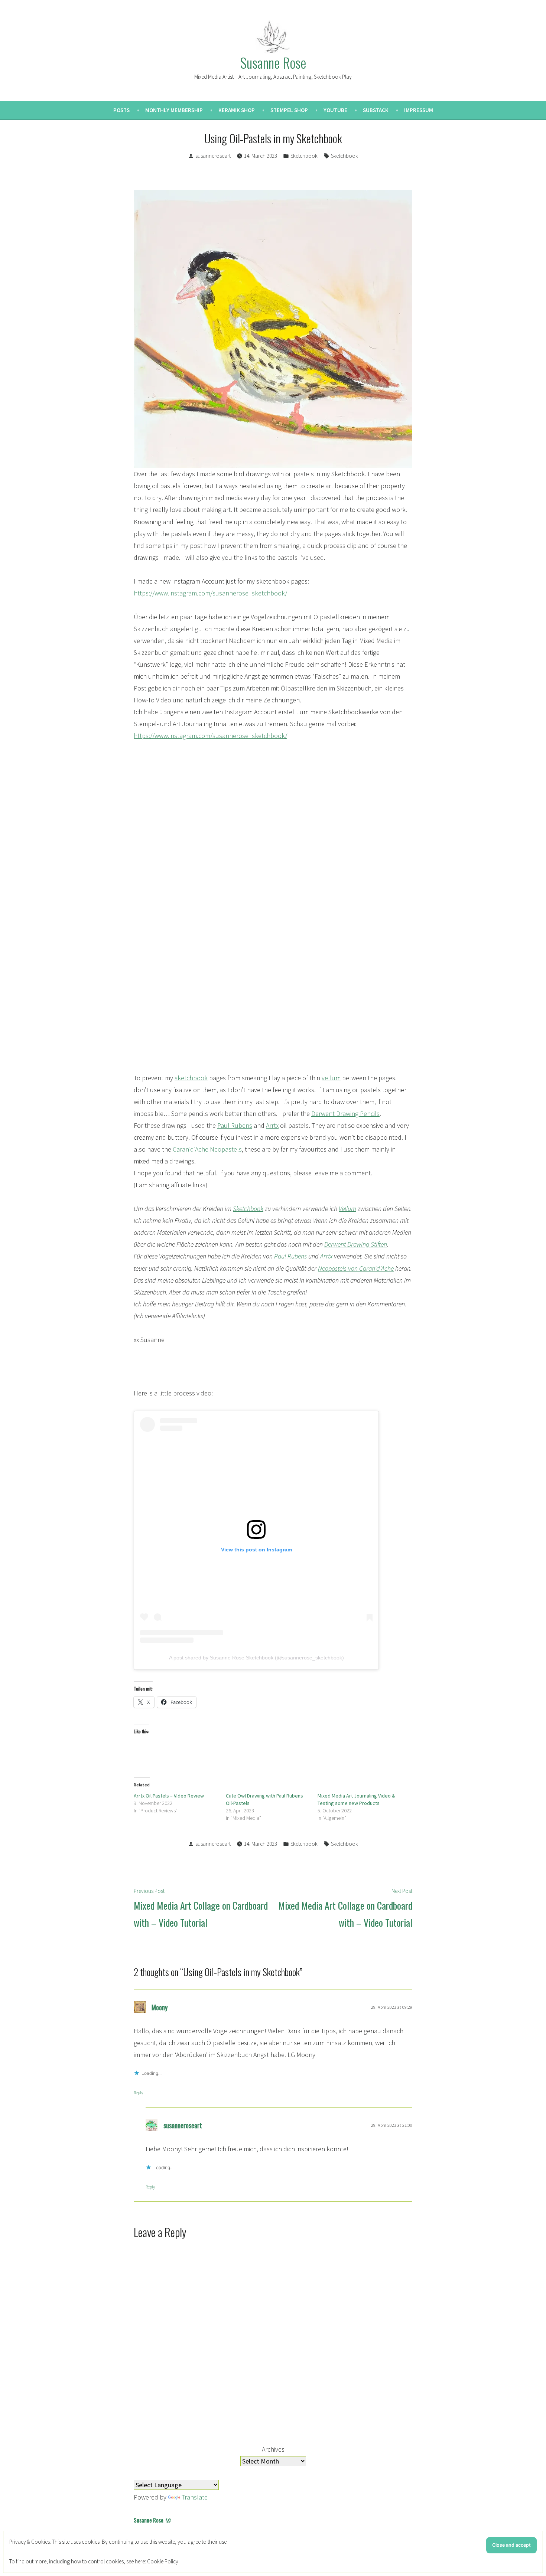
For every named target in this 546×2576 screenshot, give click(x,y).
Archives (273, 2449)
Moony (160, 2007)
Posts (121, 110)
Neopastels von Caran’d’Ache (356, 1268)
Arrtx (272, 1125)
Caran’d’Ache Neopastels (207, 1149)
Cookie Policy (163, 2561)
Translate (195, 2497)
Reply (138, 2092)
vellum (331, 1078)
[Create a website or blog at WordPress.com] (168, 2520)
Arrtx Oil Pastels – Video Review (169, 1796)
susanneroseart (213, 156)
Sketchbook (304, 156)
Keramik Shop (237, 110)
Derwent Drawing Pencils (345, 1114)
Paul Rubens (235, 1125)
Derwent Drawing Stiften (356, 1244)
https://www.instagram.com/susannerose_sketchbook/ (210, 593)
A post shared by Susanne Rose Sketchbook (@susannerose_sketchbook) (256, 1658)
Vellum (347, 1209)
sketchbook (191, 1078)
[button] (140, 893)
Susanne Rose (273, 62)
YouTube (335, 110)
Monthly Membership (174, 110)
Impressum (419, 110)
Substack (376, 110)
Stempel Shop (289, 110)
